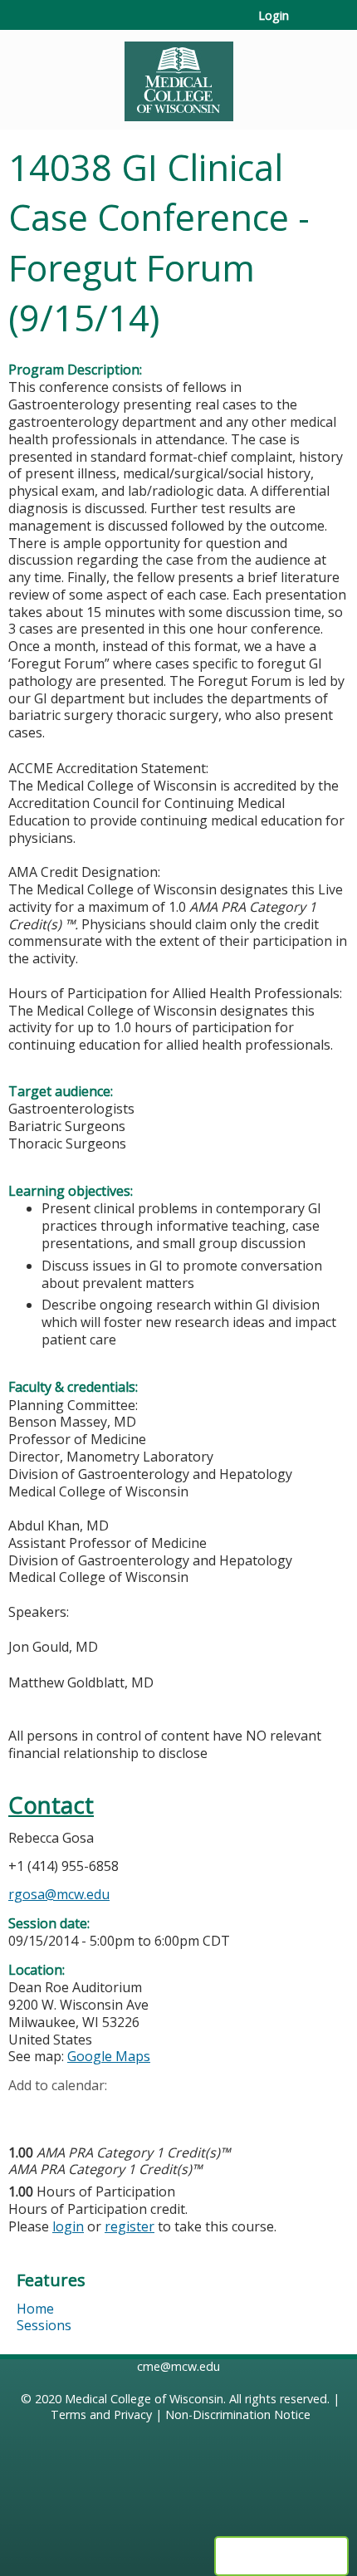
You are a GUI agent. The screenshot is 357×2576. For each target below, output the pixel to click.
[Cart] (308, 24)
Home (35, 2309)
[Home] (178, 76)
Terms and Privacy (101, 2414)
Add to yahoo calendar (63, 2112)
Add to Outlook (140, 2112)
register (130, 2226)
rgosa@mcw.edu (59, 1894)
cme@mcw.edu (178, 2366)
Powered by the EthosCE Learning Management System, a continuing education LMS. (281, 2556)
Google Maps (109, 2056)
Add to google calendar (25, 2112)
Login (274, 16)
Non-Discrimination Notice (238, 2414)
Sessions (44, 2325)
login (68, 2226)
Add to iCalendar (100, 2111)
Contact (51, 1805)
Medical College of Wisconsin (144, 2399)
